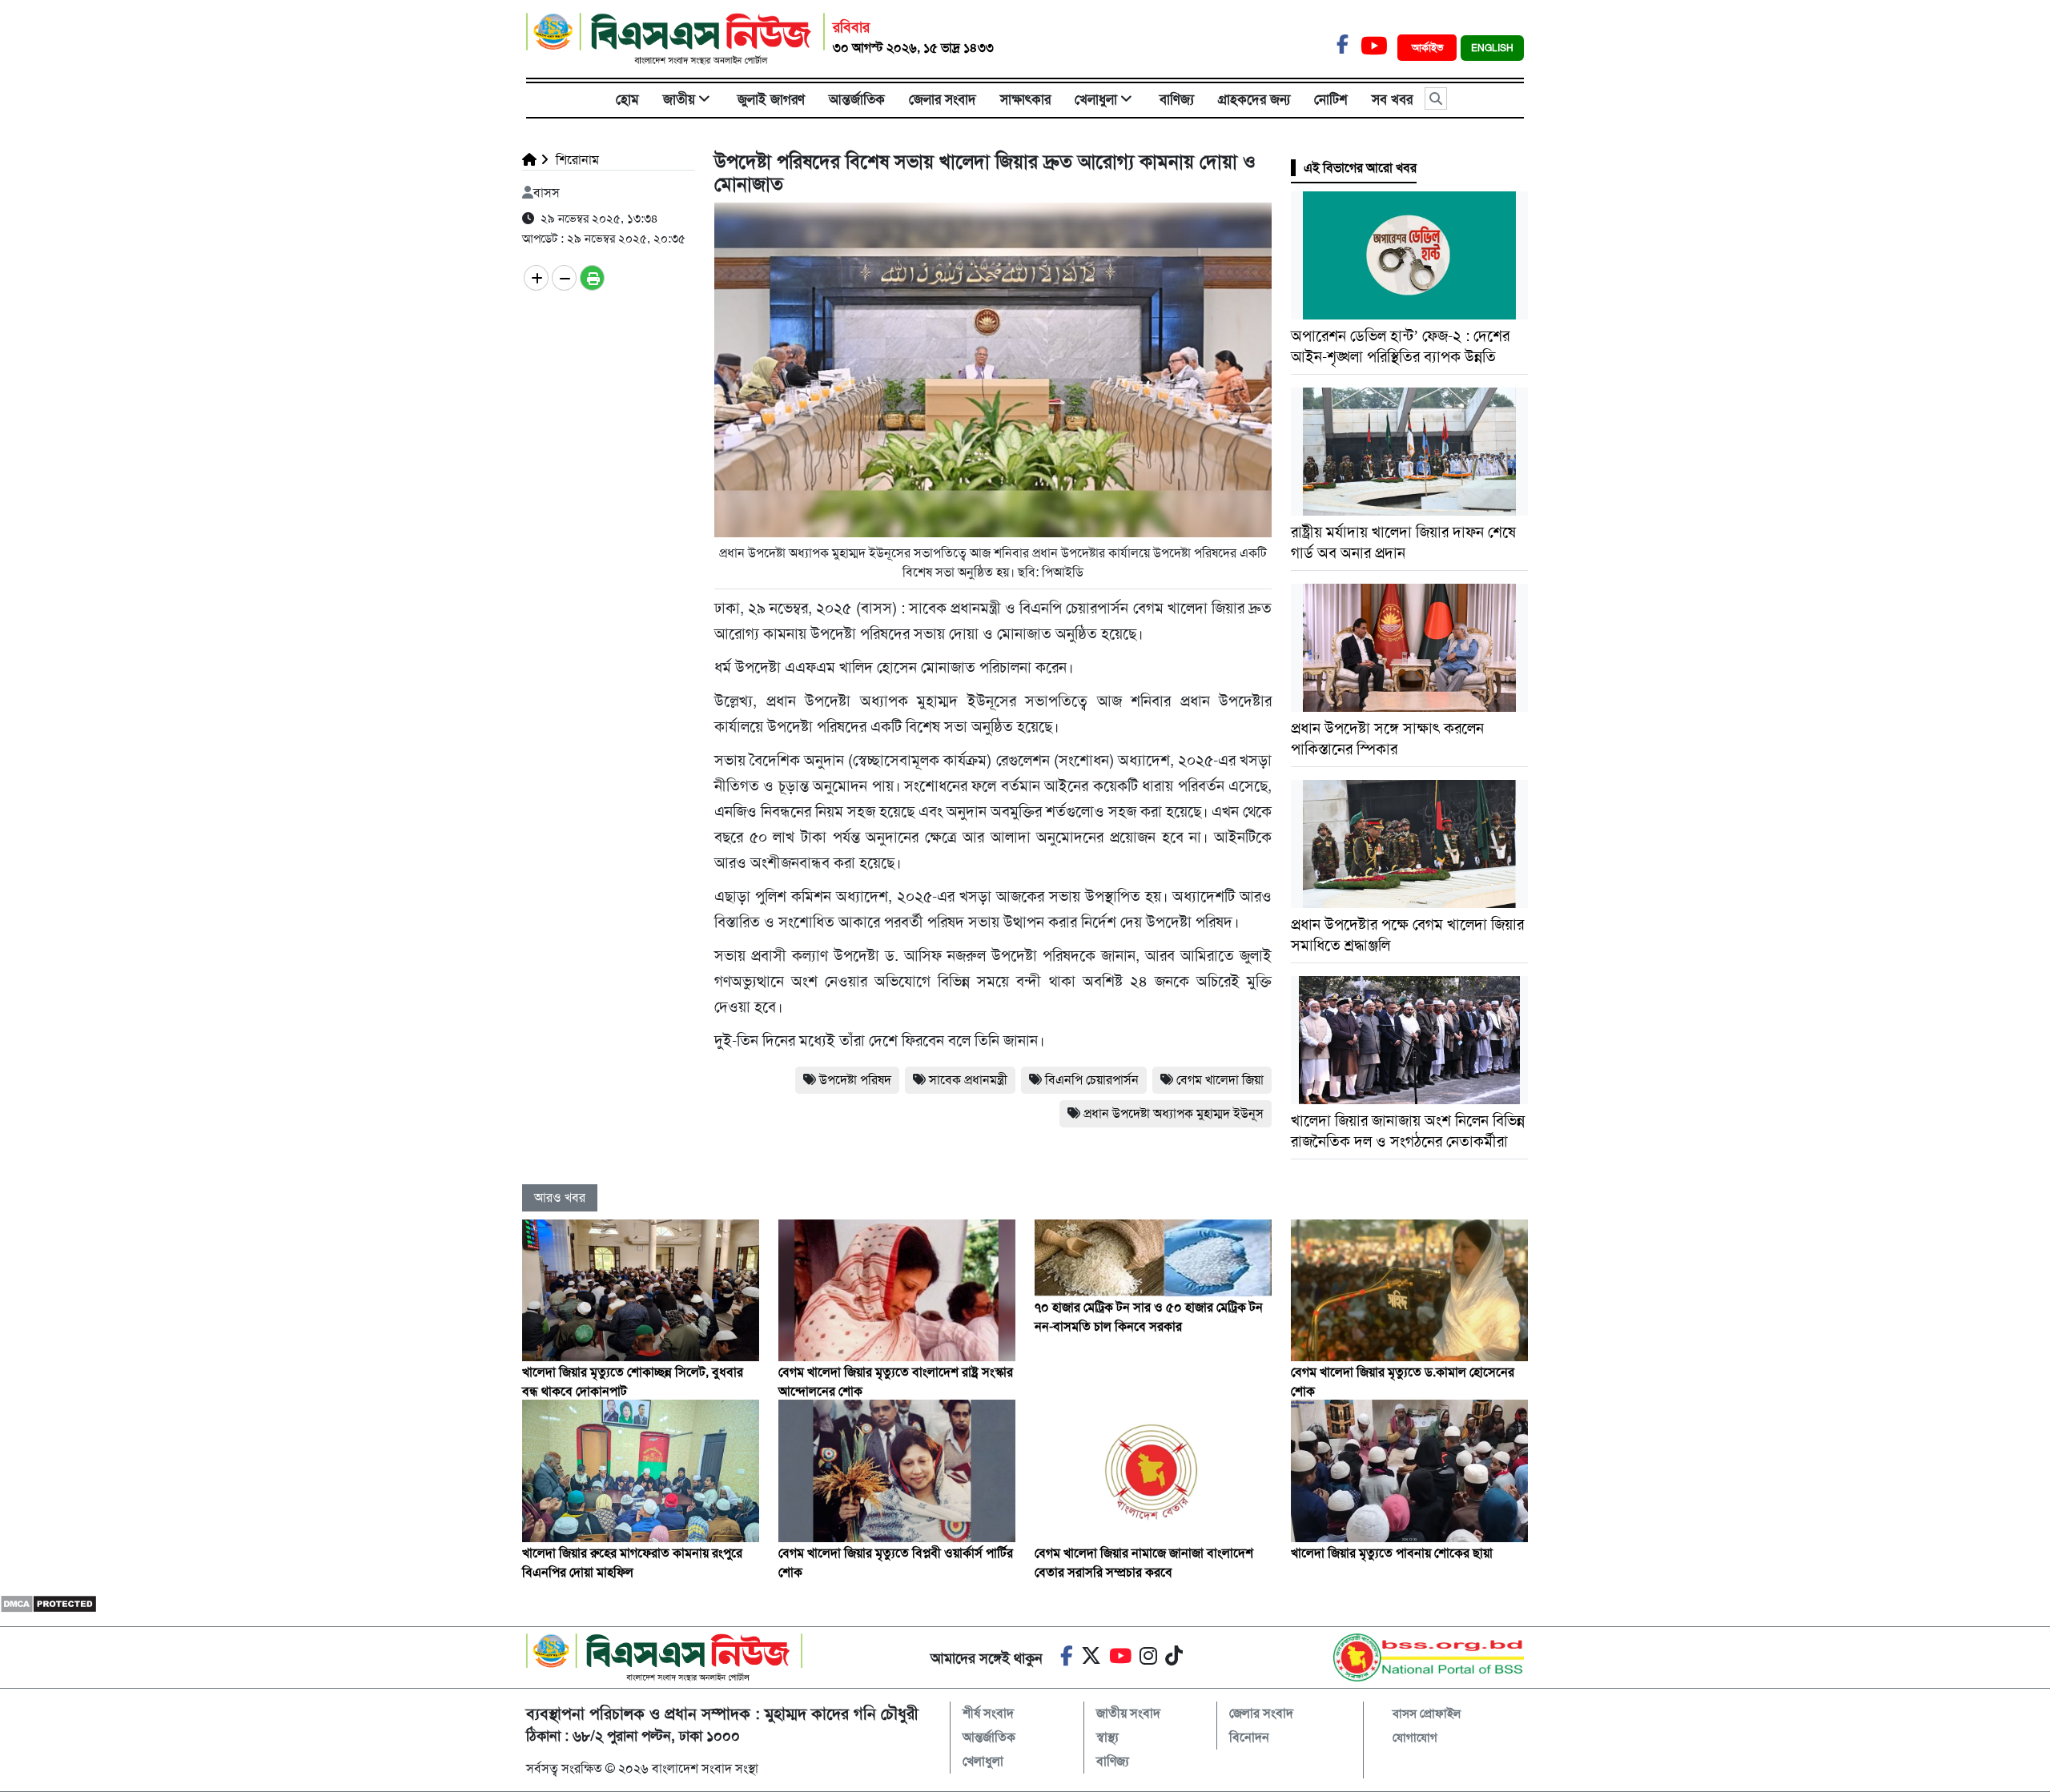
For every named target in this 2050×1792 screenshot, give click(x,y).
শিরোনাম (576, 160)
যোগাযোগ (1415, 1738)
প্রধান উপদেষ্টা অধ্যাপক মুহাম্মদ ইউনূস (1174, 1113)
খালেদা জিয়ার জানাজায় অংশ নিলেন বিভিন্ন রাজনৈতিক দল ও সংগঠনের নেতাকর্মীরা (1408, 1131)
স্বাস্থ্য (1107, 1737)
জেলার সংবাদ (943, 99)
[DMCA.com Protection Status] (48, 1603)
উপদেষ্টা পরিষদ (855, 1080)
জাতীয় (679, 99)
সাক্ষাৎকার (1025, 99)
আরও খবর (560, 1197)
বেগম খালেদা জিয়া (1220, 1080)
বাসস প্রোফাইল (1427, 1714)
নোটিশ (1331, 99)
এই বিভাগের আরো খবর (1360, 168)
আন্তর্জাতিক (857, 99)
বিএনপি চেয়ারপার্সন (1092, 1080)
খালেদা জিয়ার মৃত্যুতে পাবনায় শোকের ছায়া (1392, 1553)
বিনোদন (1249, 1737)
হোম (627, 99)
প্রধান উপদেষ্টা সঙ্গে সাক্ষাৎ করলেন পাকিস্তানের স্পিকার (1387, 739)
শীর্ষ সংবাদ (988, 1713)
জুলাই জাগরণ (771, 99)
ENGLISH (1492, 48)
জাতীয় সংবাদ (1128, 1713)
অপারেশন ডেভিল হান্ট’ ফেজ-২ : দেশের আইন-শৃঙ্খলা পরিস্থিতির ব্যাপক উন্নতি (1400, 346)
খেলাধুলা (1096, 99)
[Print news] (592, 278)
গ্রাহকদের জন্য (1254, 99)
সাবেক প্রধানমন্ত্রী (968, 1080)
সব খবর (1392, 99)
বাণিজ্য (1177, 99)
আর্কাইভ (1429, 48)
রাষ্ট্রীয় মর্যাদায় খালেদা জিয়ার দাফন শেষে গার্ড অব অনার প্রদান (1403, 542)
